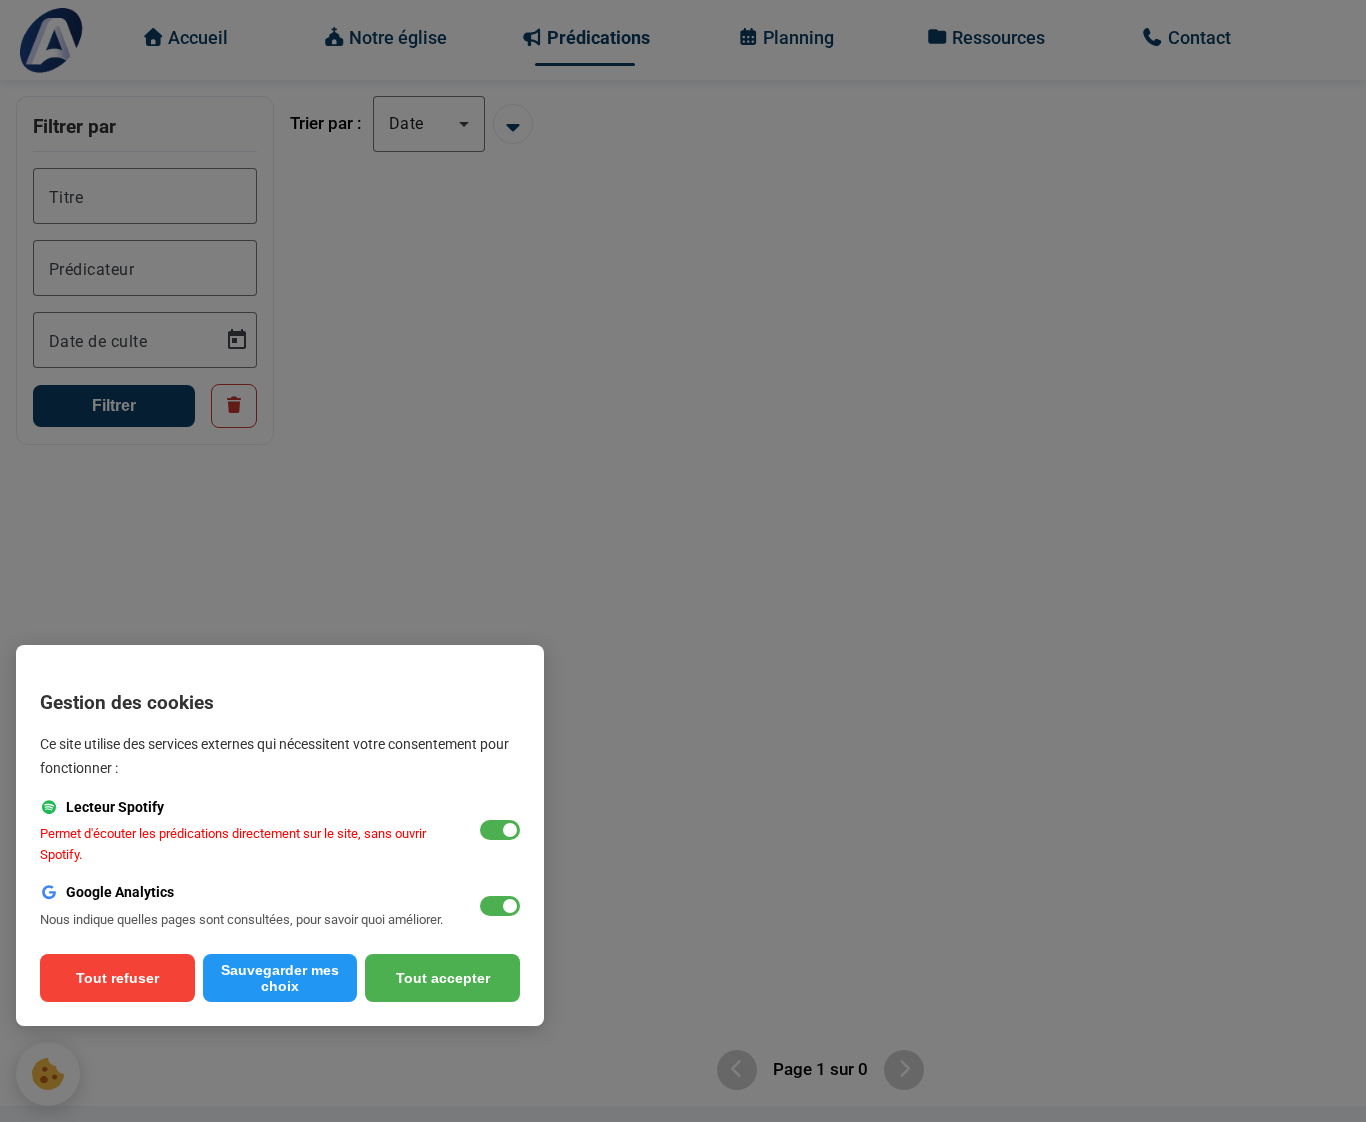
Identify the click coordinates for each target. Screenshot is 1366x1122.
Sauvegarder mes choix (280, 978)
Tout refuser (117, 978)
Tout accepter (443, 978)
